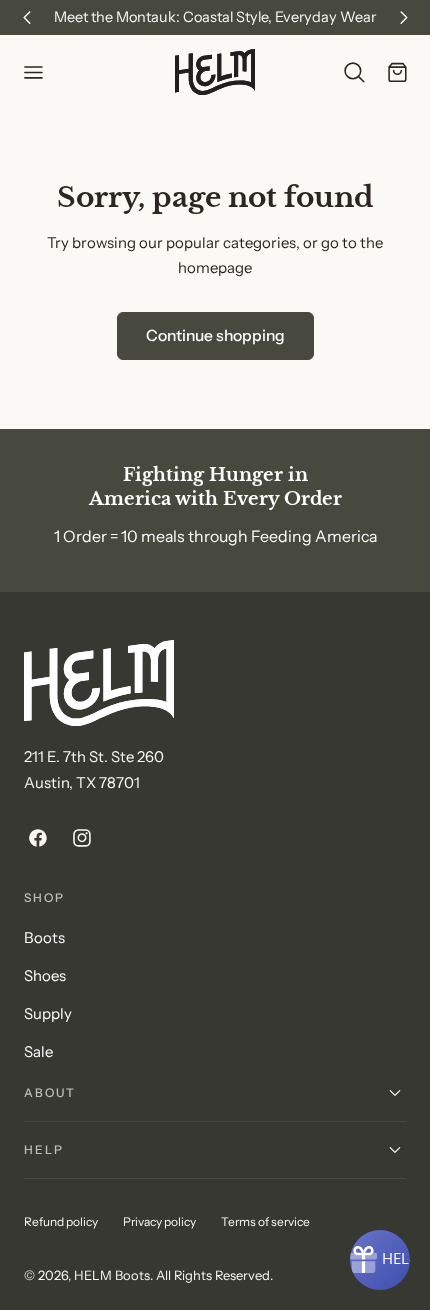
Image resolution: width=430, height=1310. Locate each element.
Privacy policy (159, 1221)
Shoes (45, 976)
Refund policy (61, 1221)
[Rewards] (380, 1260)
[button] (33, 72)
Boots (44, 938)
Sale (38, 1052)
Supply (48, 1014)
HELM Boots (112, 1275)
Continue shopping (215, 335)
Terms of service (265, 1221)
